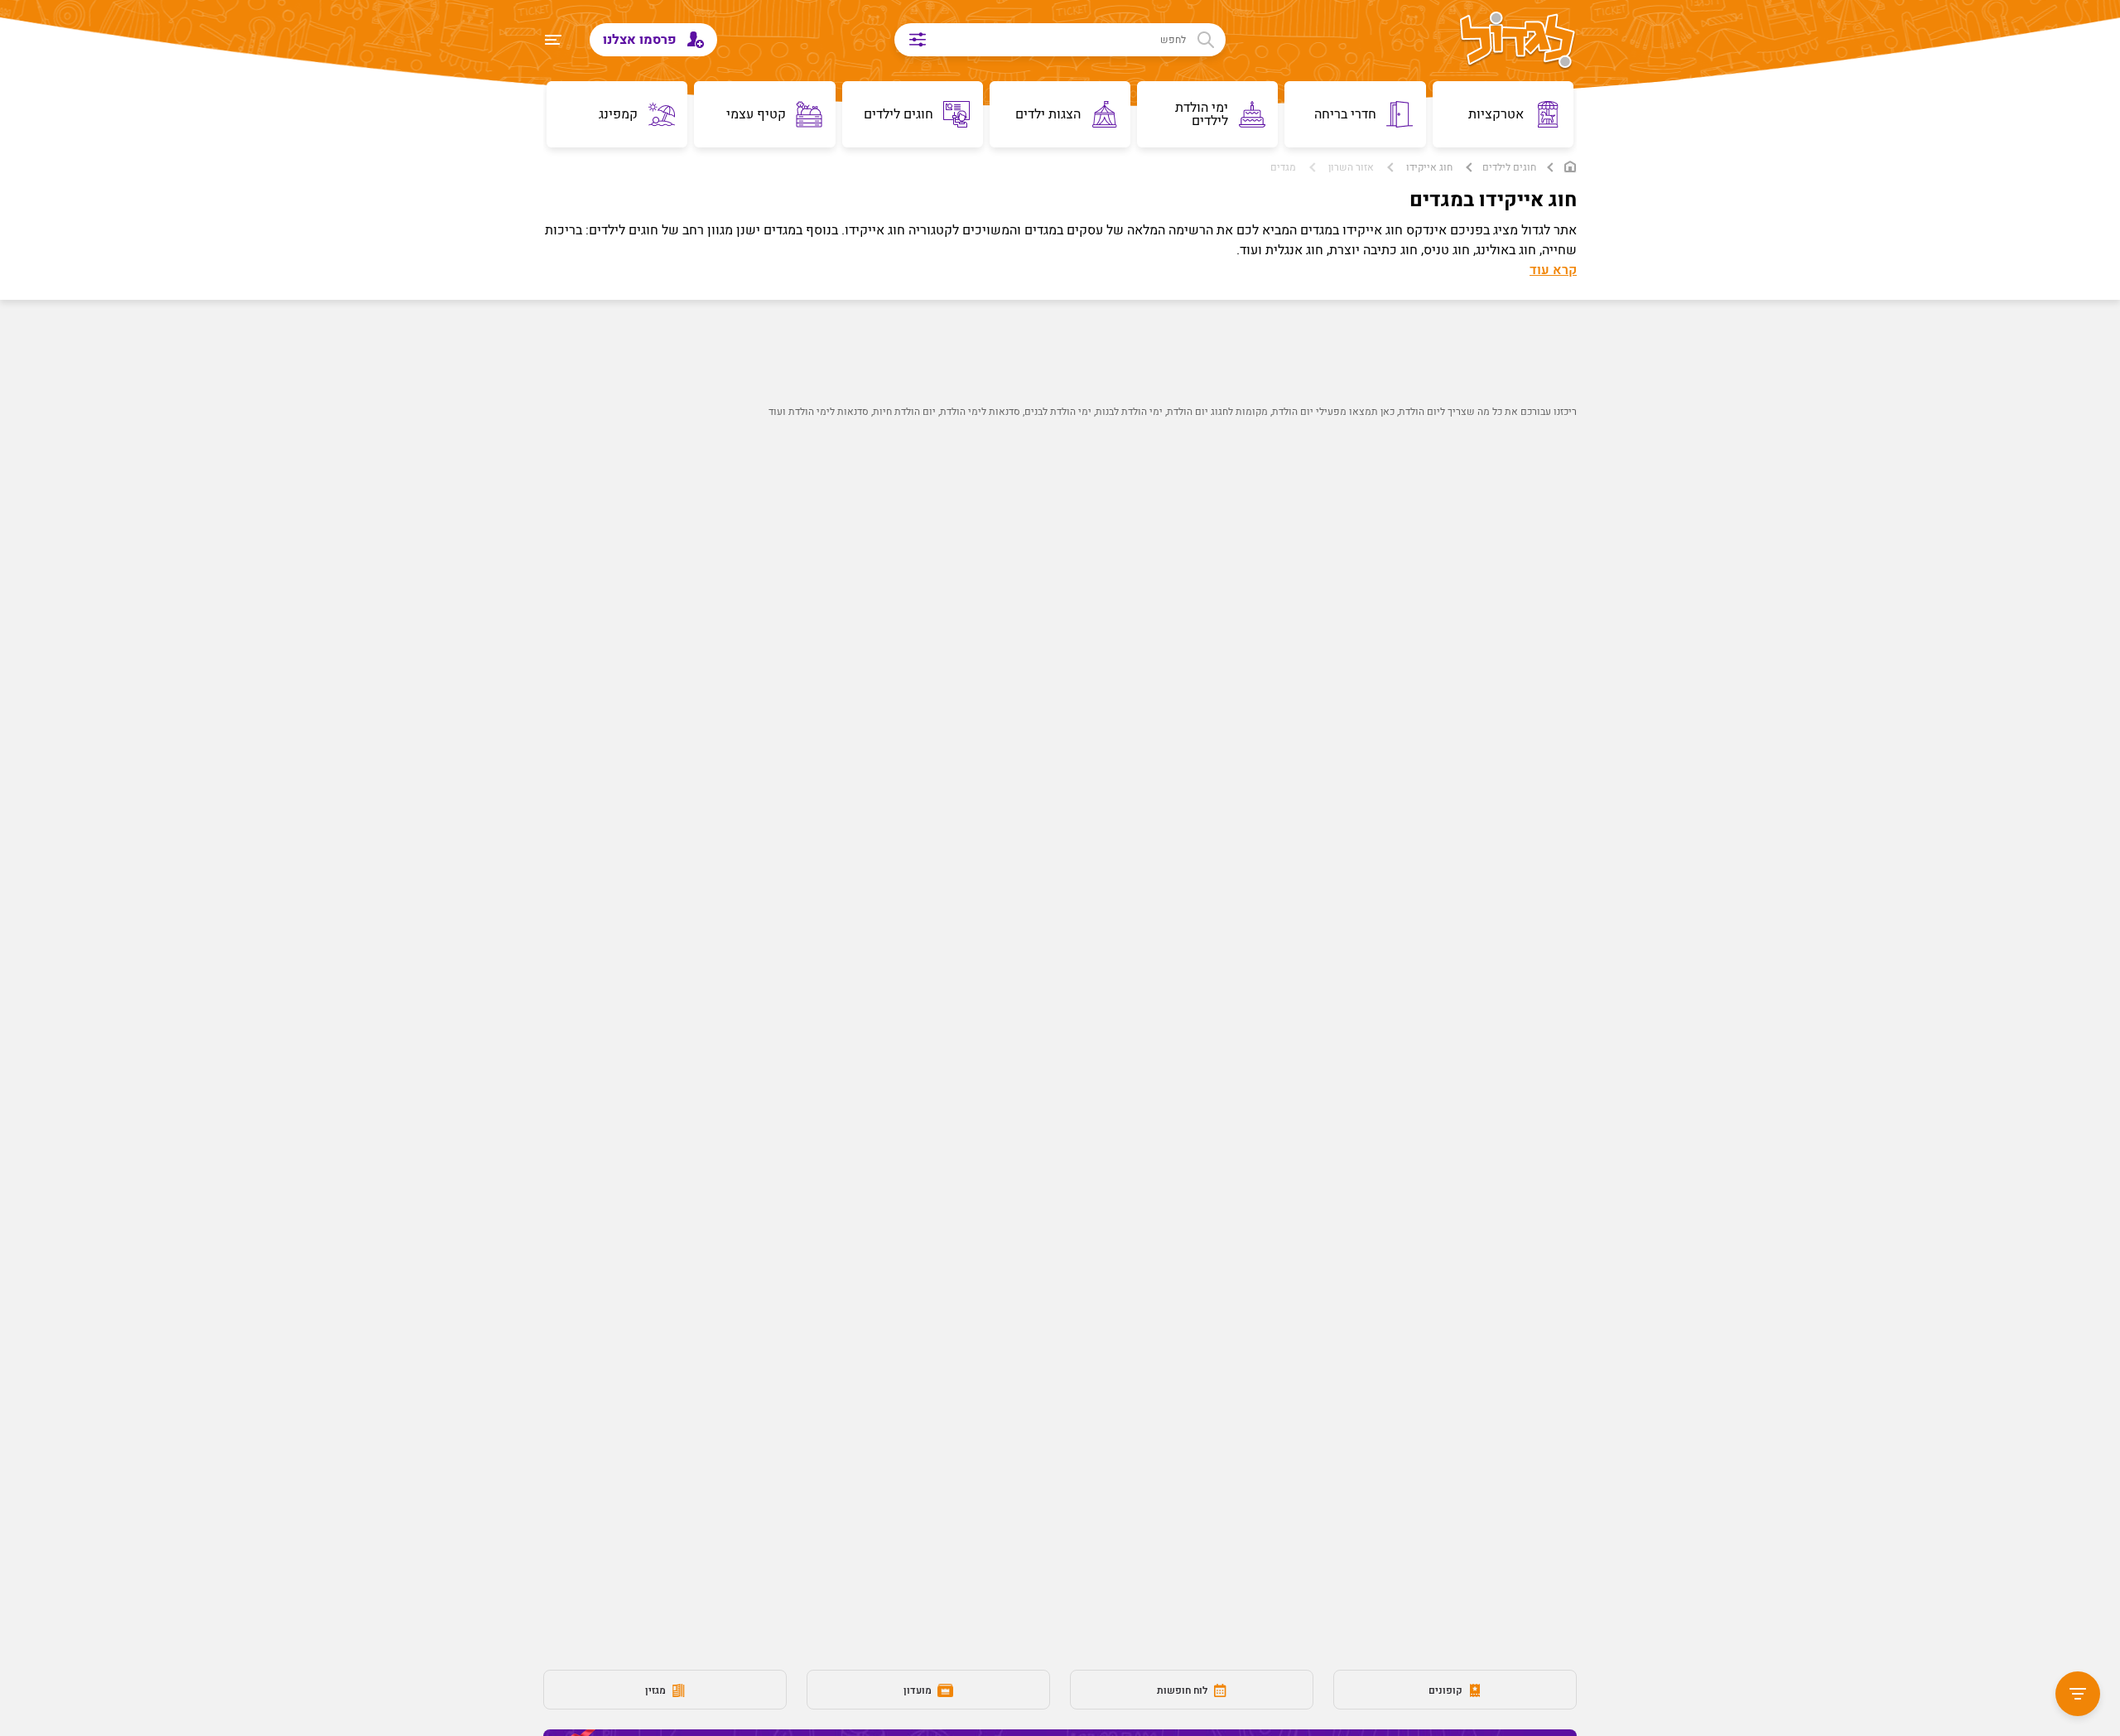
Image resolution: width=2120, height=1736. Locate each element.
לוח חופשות (1183, 1690)
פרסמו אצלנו (641, 40)
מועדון (919, 1690)
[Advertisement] (1090, 726)
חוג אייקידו (1429, 167)
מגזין (657, 1690)
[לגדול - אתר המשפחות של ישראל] (1518, 41)
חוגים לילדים (1509, 167)
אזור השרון (1351, 167)
